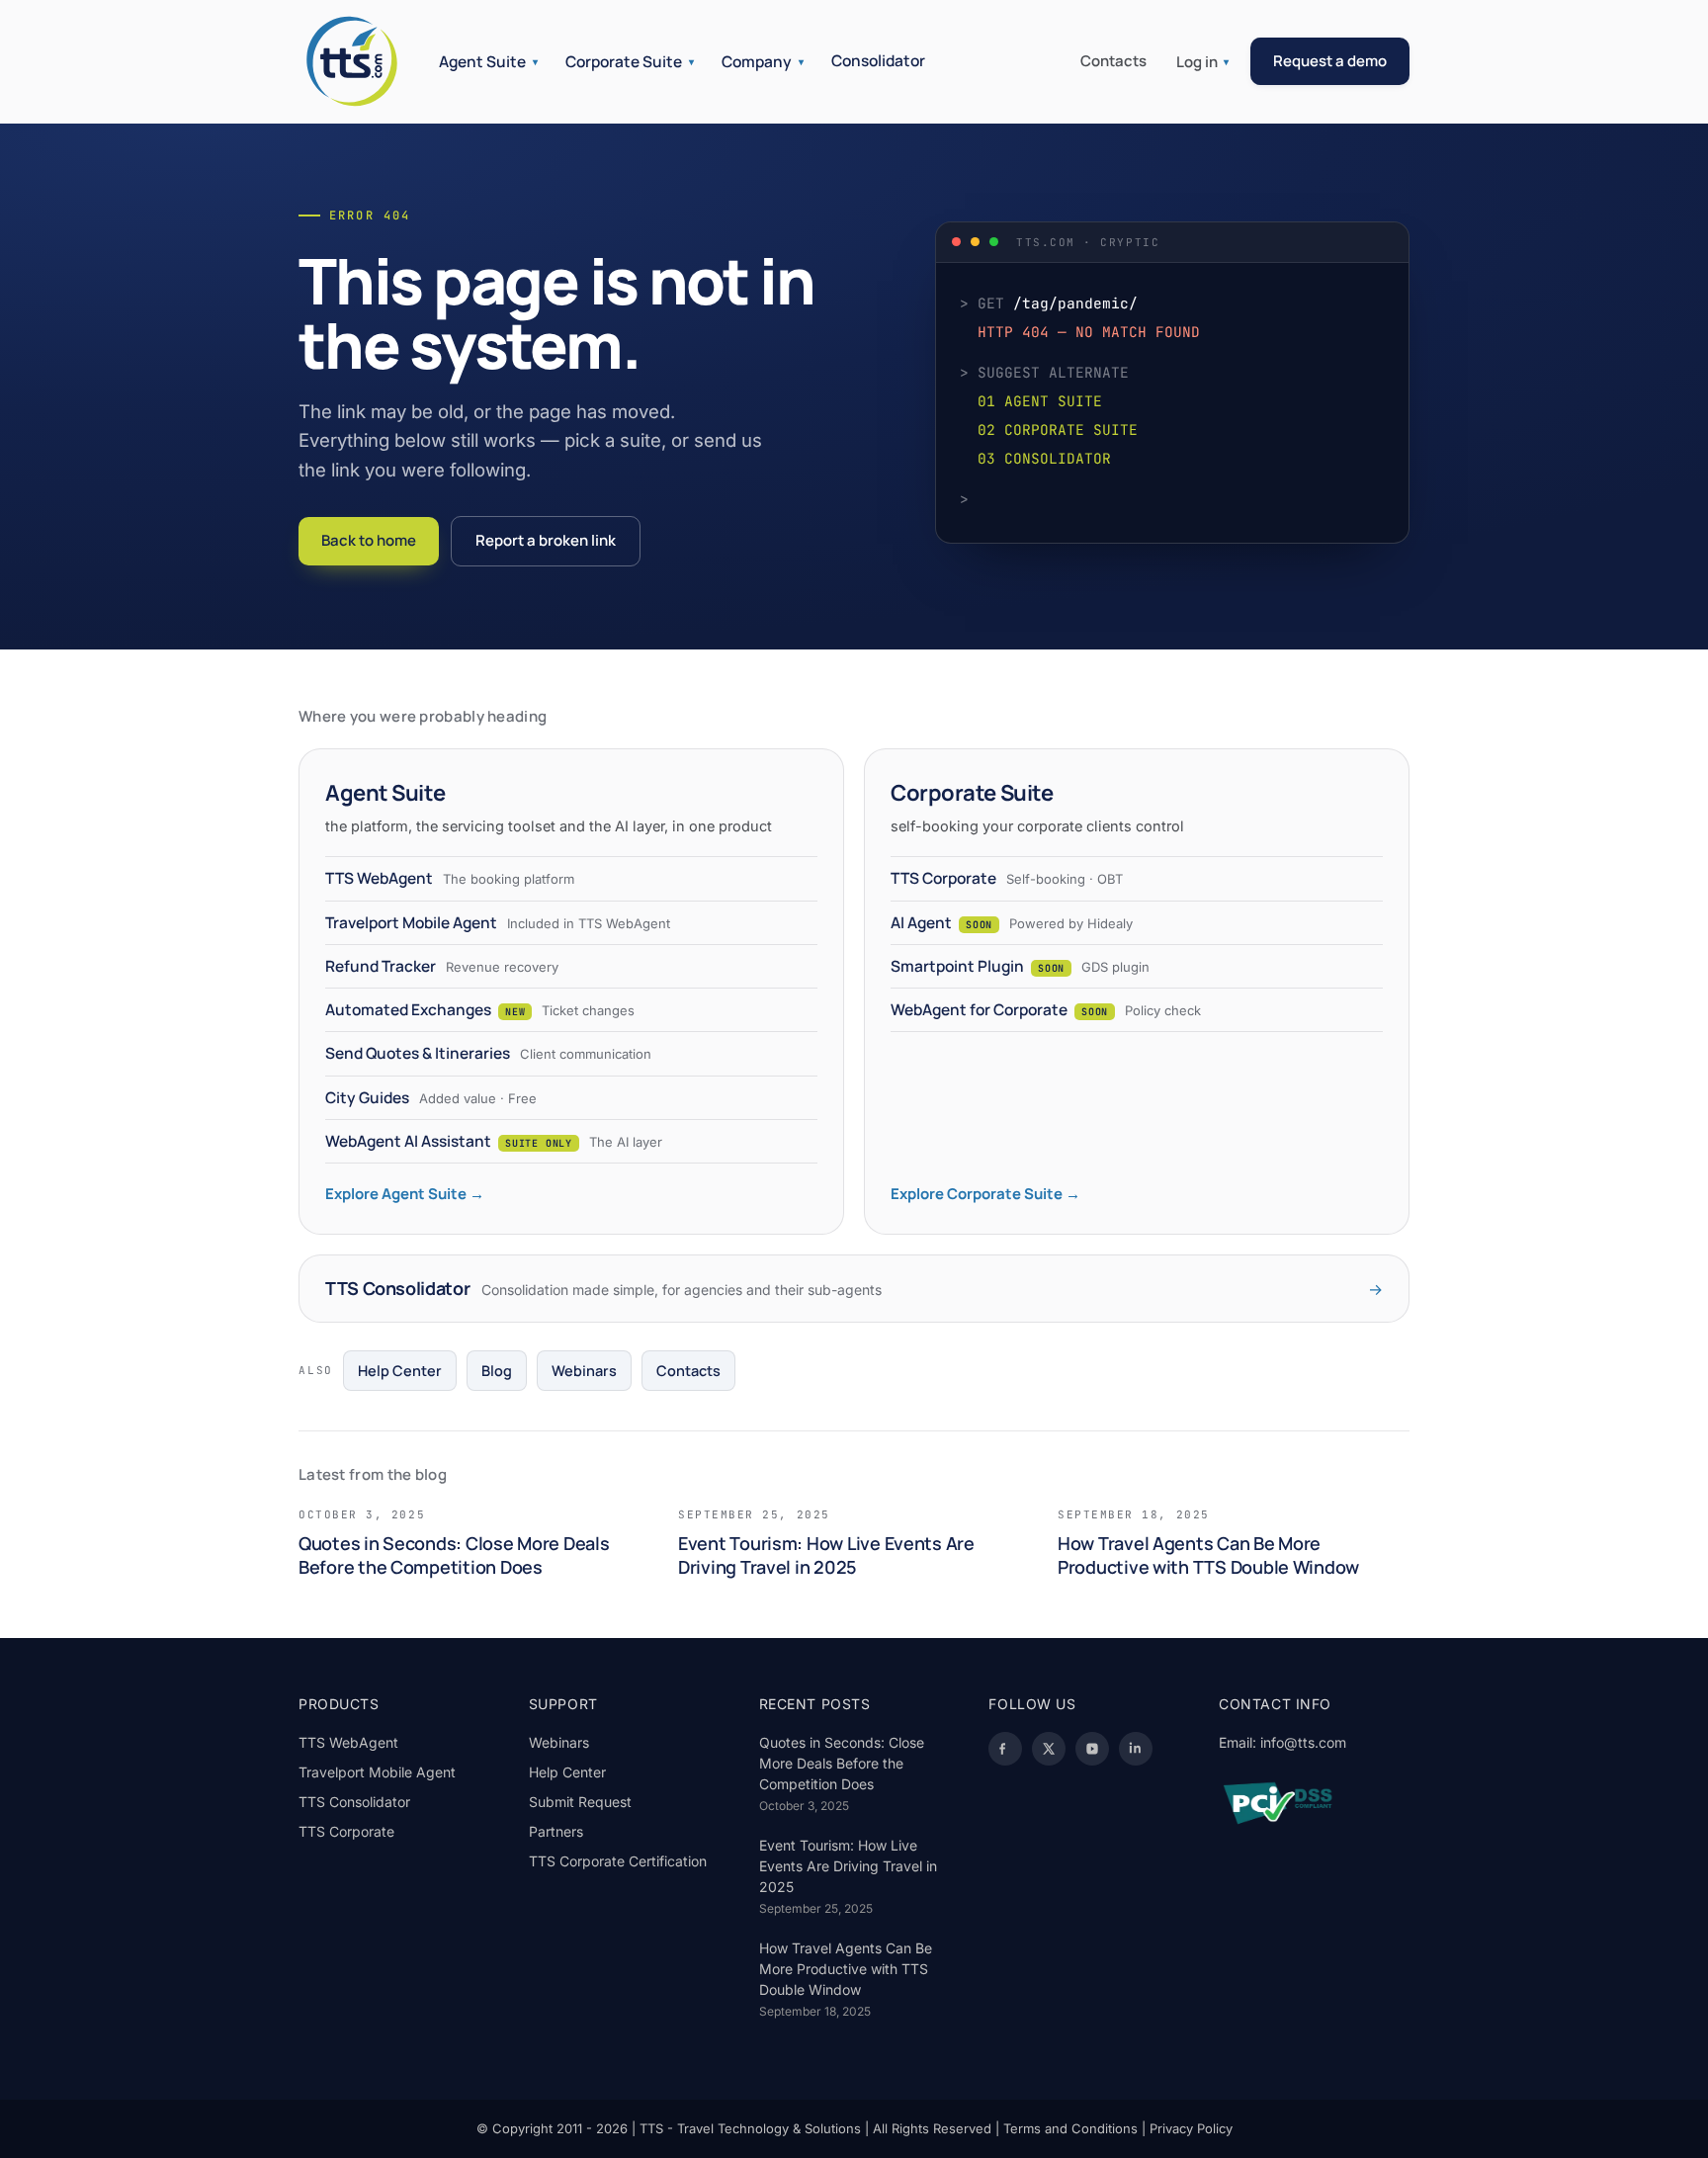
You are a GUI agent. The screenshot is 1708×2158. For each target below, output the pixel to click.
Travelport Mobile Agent (377, 1772)
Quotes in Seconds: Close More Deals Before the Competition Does (842, 1763)
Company (763, 61)
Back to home (369, 540)
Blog (497, 1371)
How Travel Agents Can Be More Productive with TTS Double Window (846, 1969)
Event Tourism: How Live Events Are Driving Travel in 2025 (848, 1866)
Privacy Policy (1191, 2128)
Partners (556, 1831)
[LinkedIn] (1136, 1749)
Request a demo (1330, 61)
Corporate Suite (630, 61)
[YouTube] (1092, 1749)
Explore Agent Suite (405, 1194)
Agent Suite (488, 61)
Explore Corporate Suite (985, 1194)
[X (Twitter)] (1049, 1749)
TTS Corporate (346, 1831)
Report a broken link (546, 540)
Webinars (584, 1371)
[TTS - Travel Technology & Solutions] (352, 61)
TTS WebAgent (348, 1742)
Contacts (1113, 61)
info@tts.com (1303, 1742)
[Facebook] (1005, 1749)
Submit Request (580, 1802)
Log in (1202, 62)
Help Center (400, 1371)
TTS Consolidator (354, 1802)
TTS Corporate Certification (618, 1861)
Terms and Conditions (1070, 2128)
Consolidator (878, 60)
